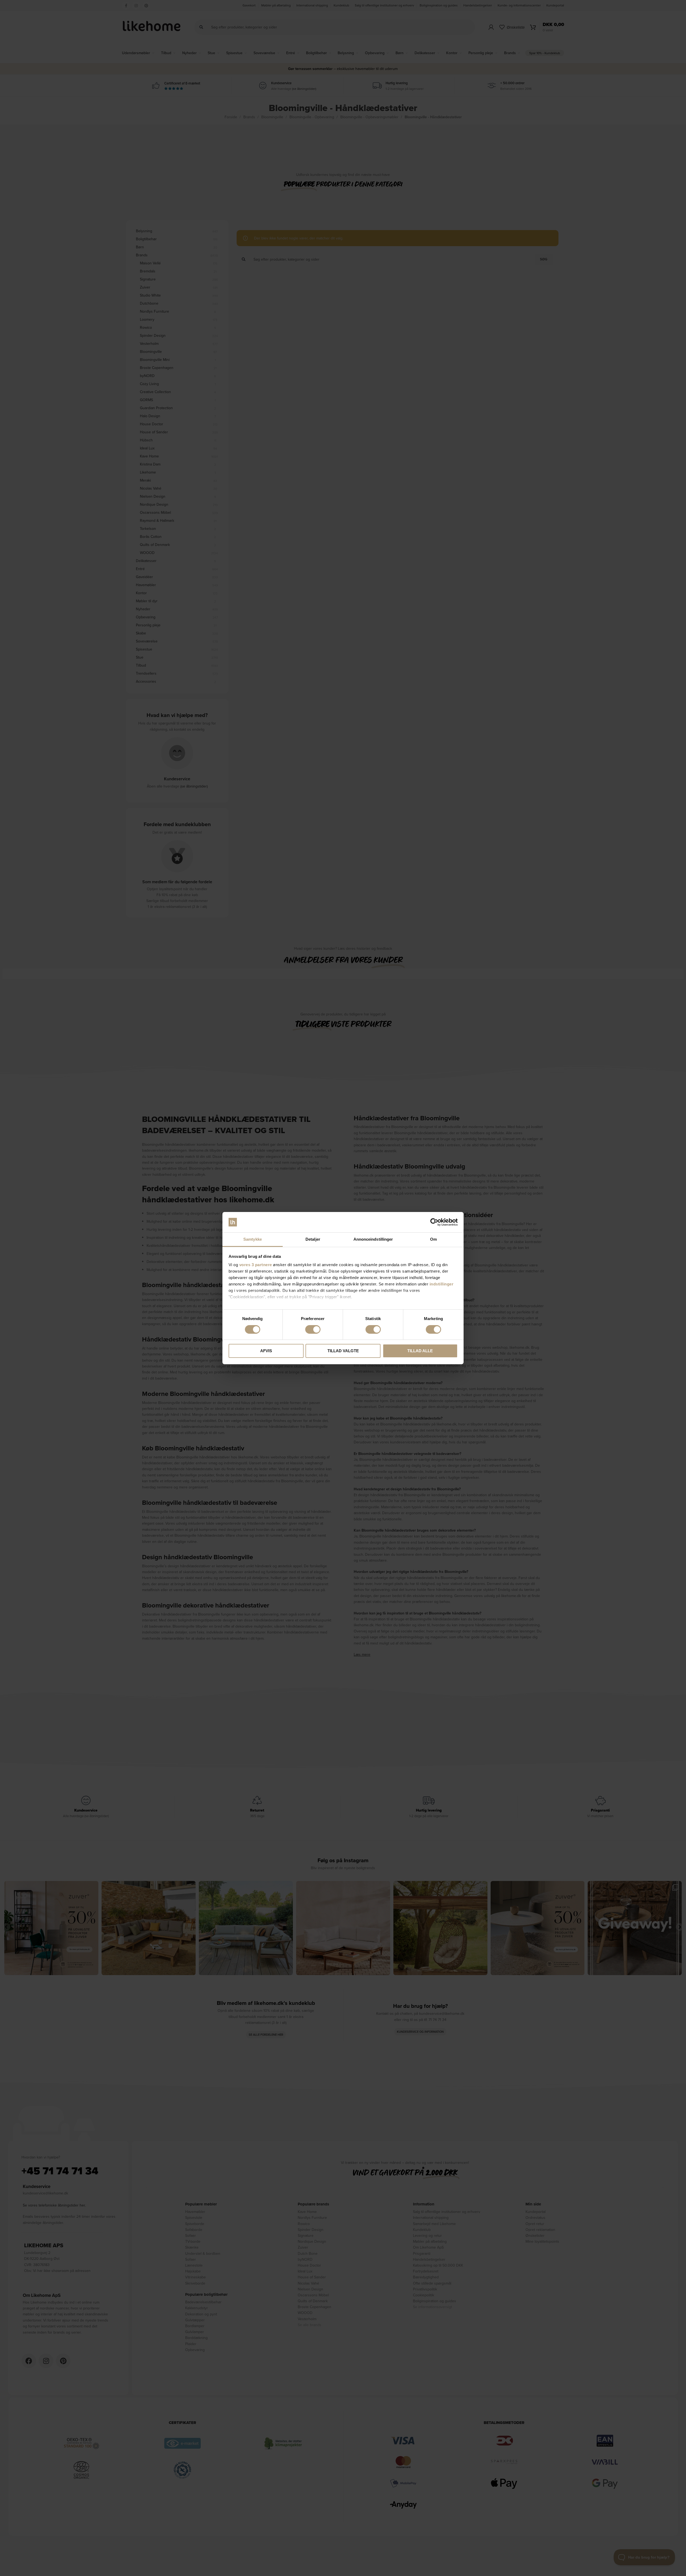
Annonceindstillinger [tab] (373, 1239)
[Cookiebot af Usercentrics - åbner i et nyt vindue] (434, 1222)
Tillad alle (420, 1351)
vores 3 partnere (256, 1265)
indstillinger (442, 1284)
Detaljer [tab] (313, 1239)
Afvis (266, 1351)
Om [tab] (433, 1239)
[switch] (313, 1329)
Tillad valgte (343, 1351)
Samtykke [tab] (253, 1239)
